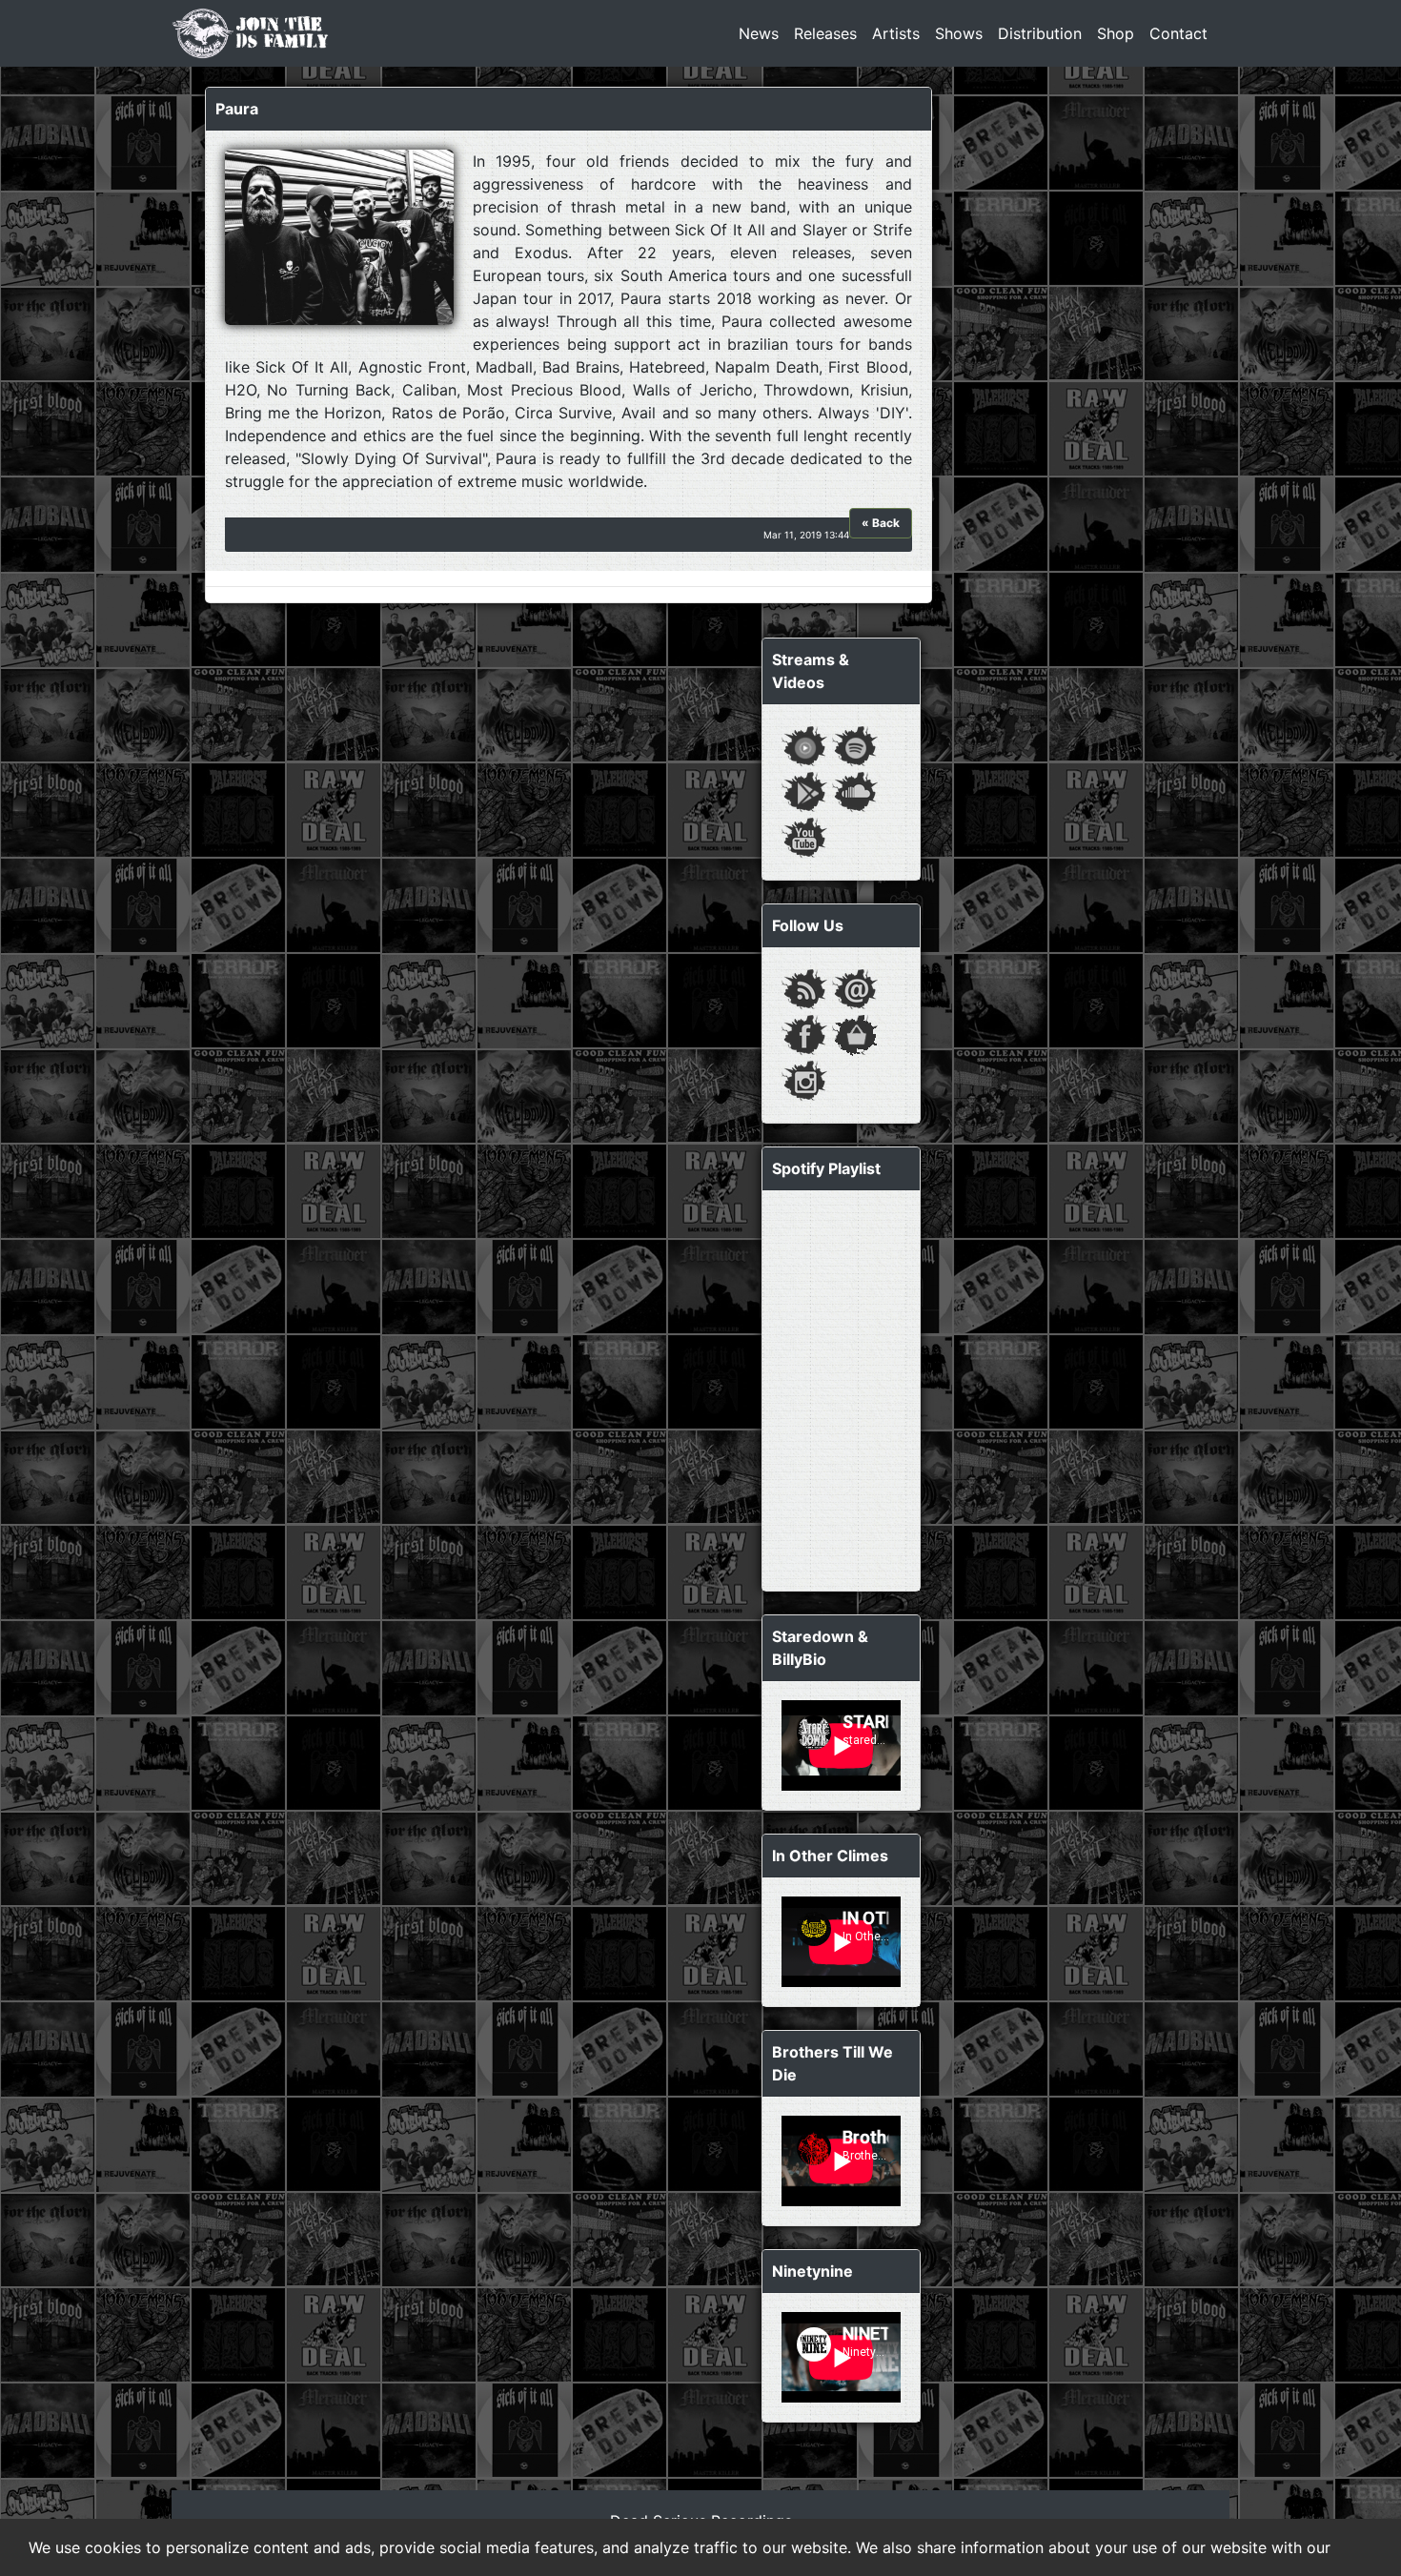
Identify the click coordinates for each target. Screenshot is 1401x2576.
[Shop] (855, 1033)
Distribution (1040, 33)
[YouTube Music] (804, 744)
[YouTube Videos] (804, 836)
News (759, 33)
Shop (1116, 33)
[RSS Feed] (804, 987)
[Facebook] (804, 1033)
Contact (1178, 33)
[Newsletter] (855, 987)
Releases (825, 33)
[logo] (250, 33)
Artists (896, 33)
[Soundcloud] (855, 790)
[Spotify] (855, 744)
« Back (881, 523)
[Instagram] (804, 1079)
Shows (959, 33)
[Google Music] (804, 790)
